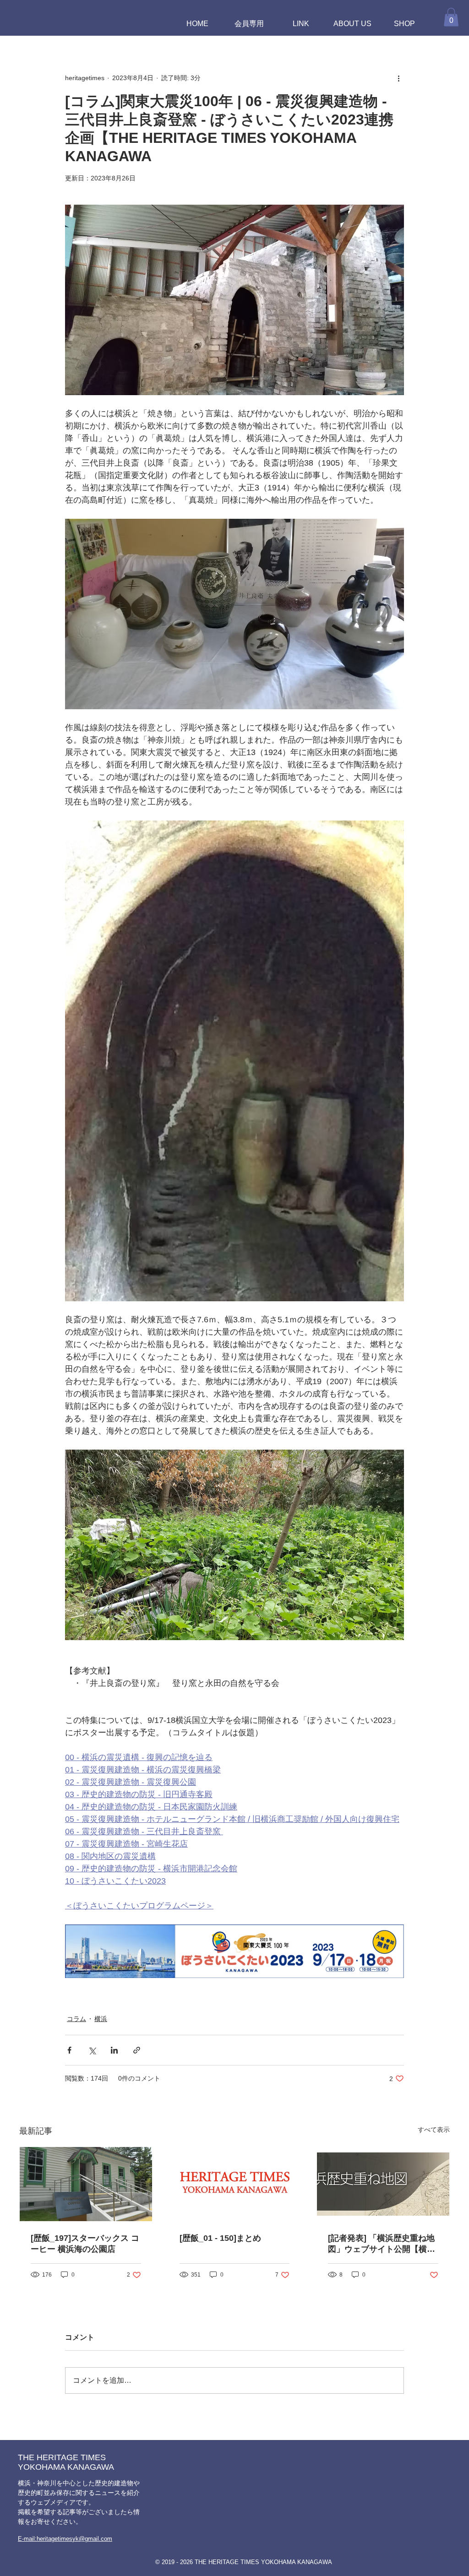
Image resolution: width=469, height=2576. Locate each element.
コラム (76, 2019)
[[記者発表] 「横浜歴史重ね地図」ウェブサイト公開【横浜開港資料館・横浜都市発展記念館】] (383, 2184)
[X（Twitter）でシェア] (92, 2050)
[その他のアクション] (398, 78)
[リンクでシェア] (137, 2050)
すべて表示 (434, 2130)
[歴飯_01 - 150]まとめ (220, 2238)
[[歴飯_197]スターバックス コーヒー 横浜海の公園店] (86, 2184)
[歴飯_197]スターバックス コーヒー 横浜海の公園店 (85, 2244)
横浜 (101, 2019)
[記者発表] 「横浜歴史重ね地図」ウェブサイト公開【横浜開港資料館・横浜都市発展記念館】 (382, 2244)
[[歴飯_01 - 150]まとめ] (235, 2184)
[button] (451, 17)
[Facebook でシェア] (69, 2050)
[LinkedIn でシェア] (114, 2050)
